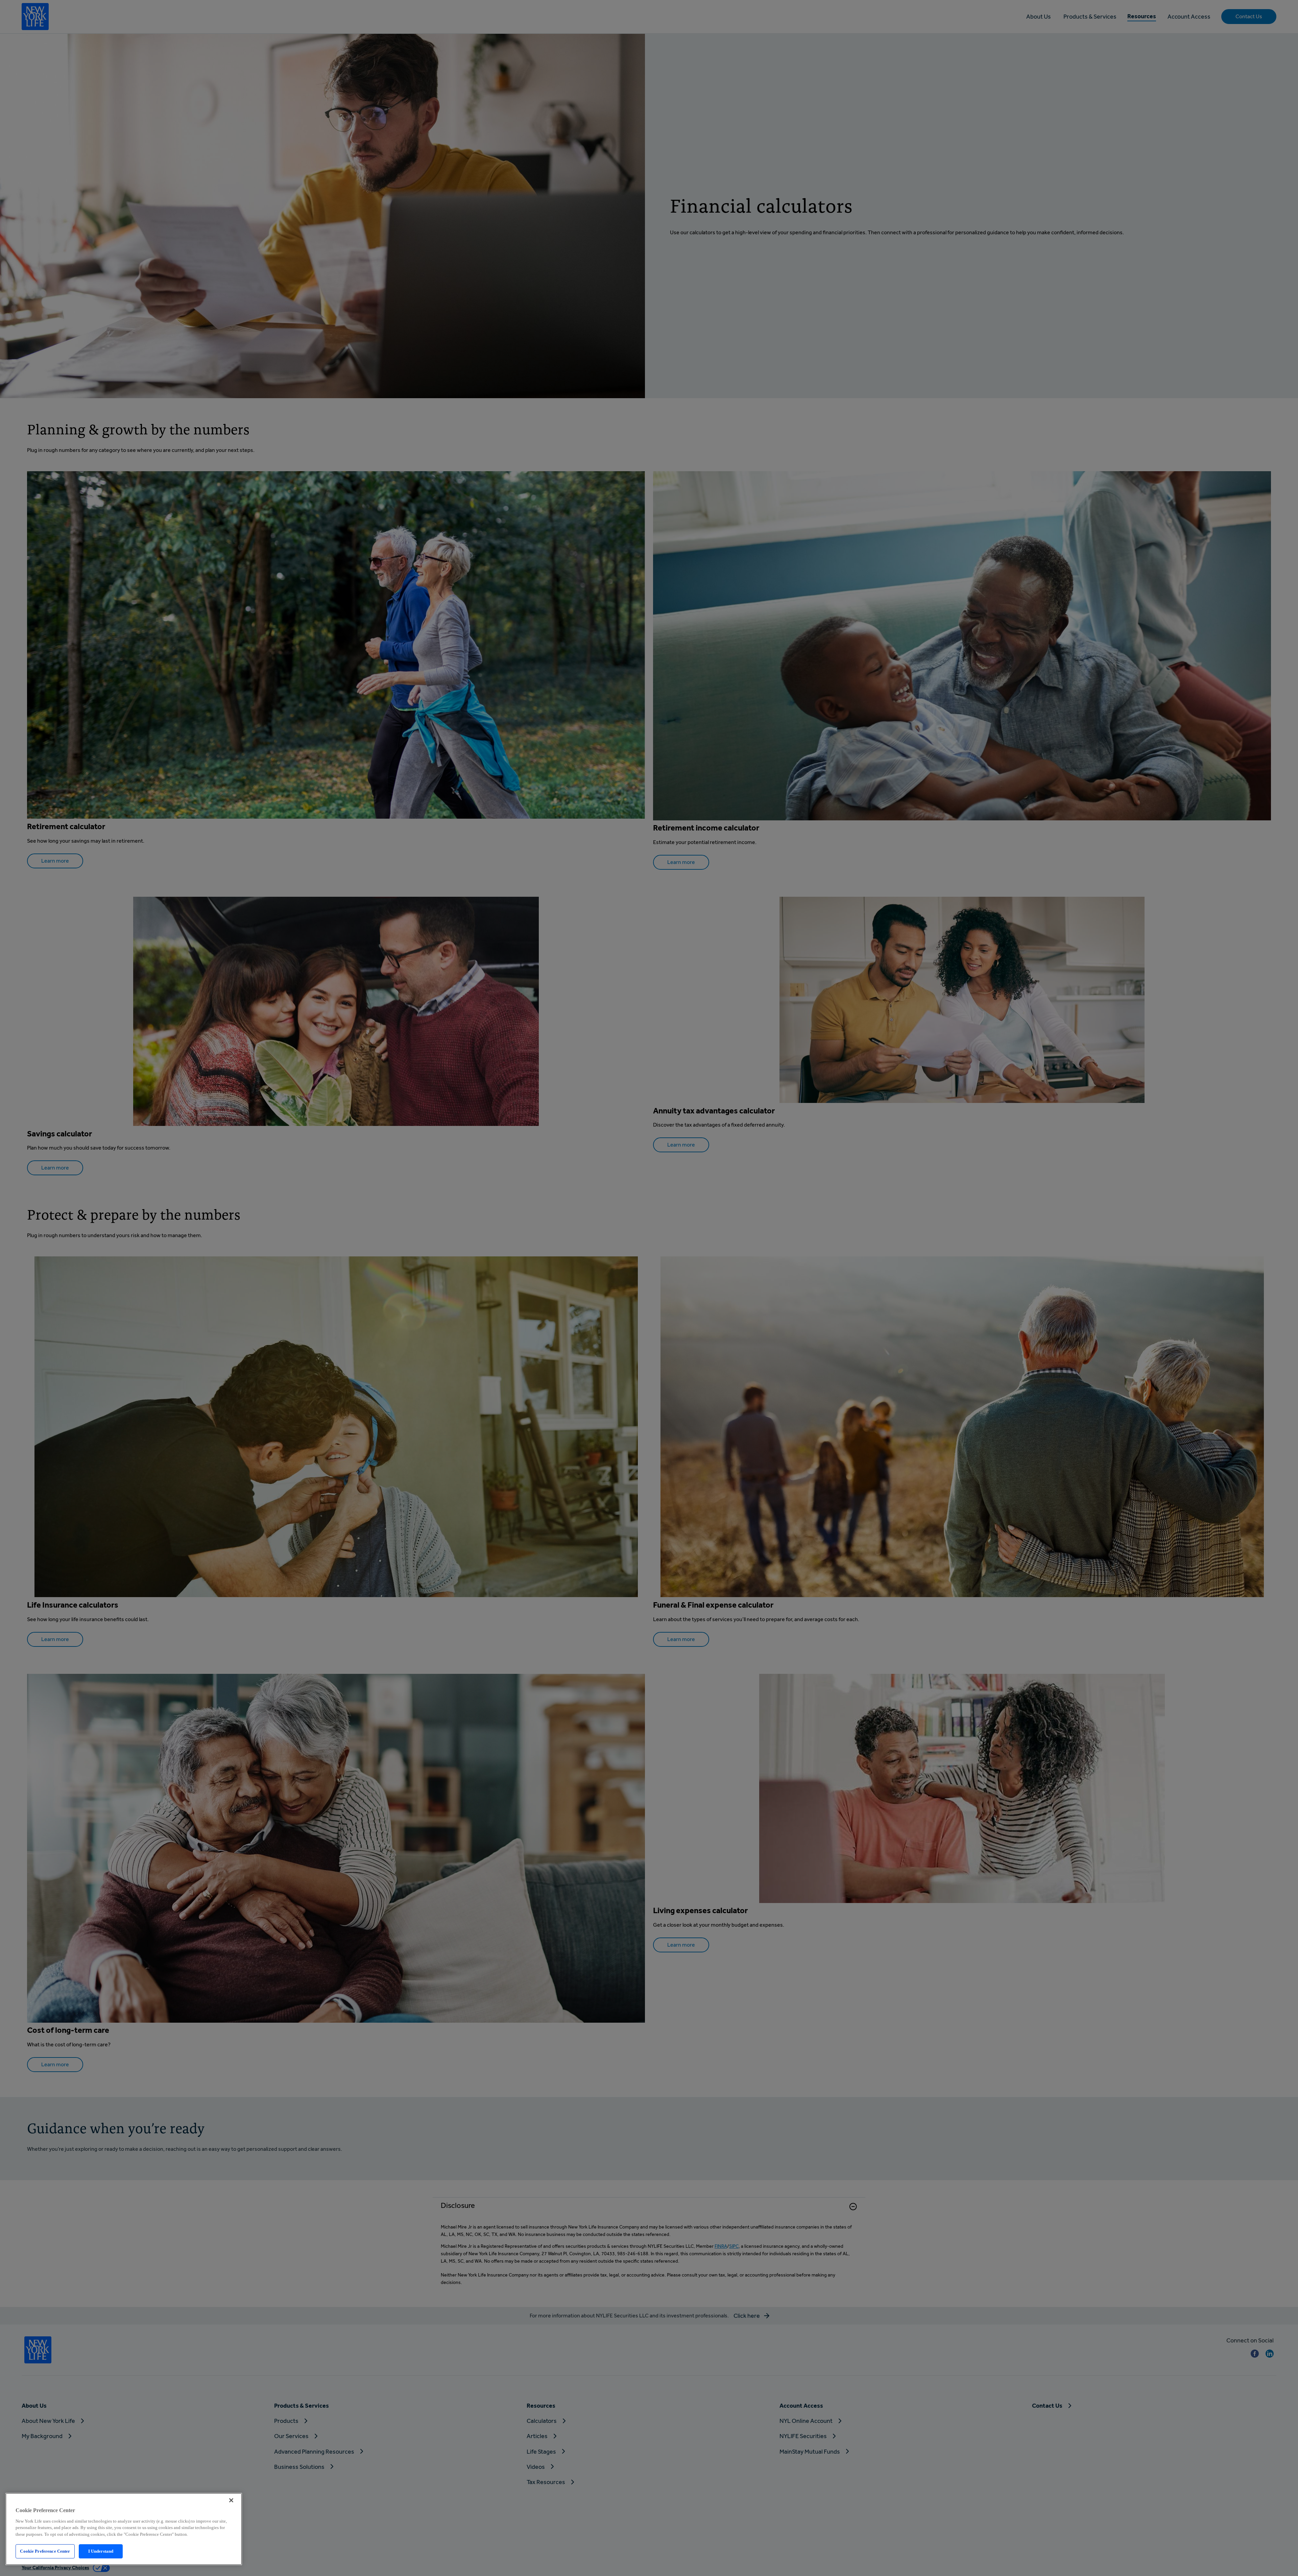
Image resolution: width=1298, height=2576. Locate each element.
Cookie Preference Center (45, 2551)
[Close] (231, 2500)
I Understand (101, 2551)
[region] (124, 2529)
